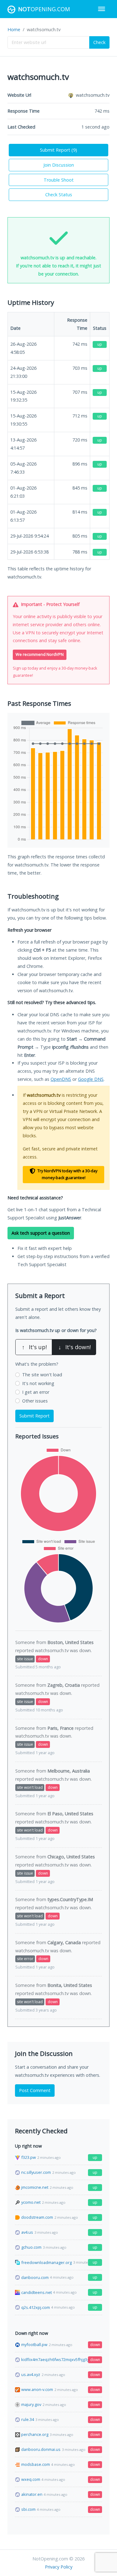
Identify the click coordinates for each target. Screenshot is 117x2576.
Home (14, 29)
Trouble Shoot (59, 180)
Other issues (35, 1401)
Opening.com (44, 9)
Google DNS (91, 1079)
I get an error (36, 1392)
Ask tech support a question (41, 1233)
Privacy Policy (59, 2567)
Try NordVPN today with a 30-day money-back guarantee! (67, 1174)
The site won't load (42, 1375)
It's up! (34, 1347)
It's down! (75, 1347)
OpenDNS (61, 1079)
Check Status (59, 195)
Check (99, 42)
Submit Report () (58, 150)
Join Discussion (59, 165)
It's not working (38, 1383)
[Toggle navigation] (102, 9)
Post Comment (35, 2090)
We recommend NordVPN (40, 654)
